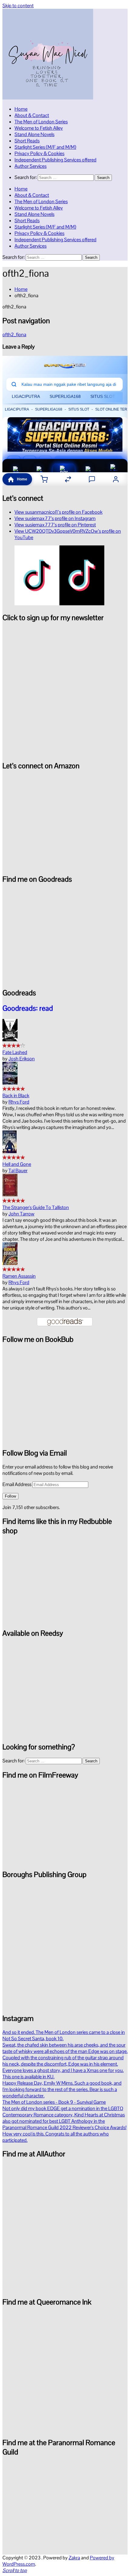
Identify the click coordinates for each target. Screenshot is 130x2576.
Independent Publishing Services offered (55, 160)
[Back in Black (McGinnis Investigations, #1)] (10, 1083)
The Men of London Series (41, 122)
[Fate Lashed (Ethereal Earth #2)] (10, 1040)
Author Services (31, 166)
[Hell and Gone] (10, 1151)
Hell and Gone (17, 1164)
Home (21, 109)
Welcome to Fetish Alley (39, 128)
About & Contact (32, 115)
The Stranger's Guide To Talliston (36, 1207)
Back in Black (16, 1096)
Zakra (74, 2558)
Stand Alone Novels (34, 134)
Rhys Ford (19, 1102)
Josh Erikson (22, 1059)
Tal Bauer (18, 1171)
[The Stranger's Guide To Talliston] (10, 1195)
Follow (10, 1496)
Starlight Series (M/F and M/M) (45, 147)
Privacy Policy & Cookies (39, 153)
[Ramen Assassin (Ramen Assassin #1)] (10, 1263)
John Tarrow (21, 1214)
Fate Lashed (15, 1052)
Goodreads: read (28, 1008)
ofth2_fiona (14, 335)
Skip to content (18, 6)
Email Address (17, 1484)
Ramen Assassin (19, 1276)
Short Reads (27, 141)
